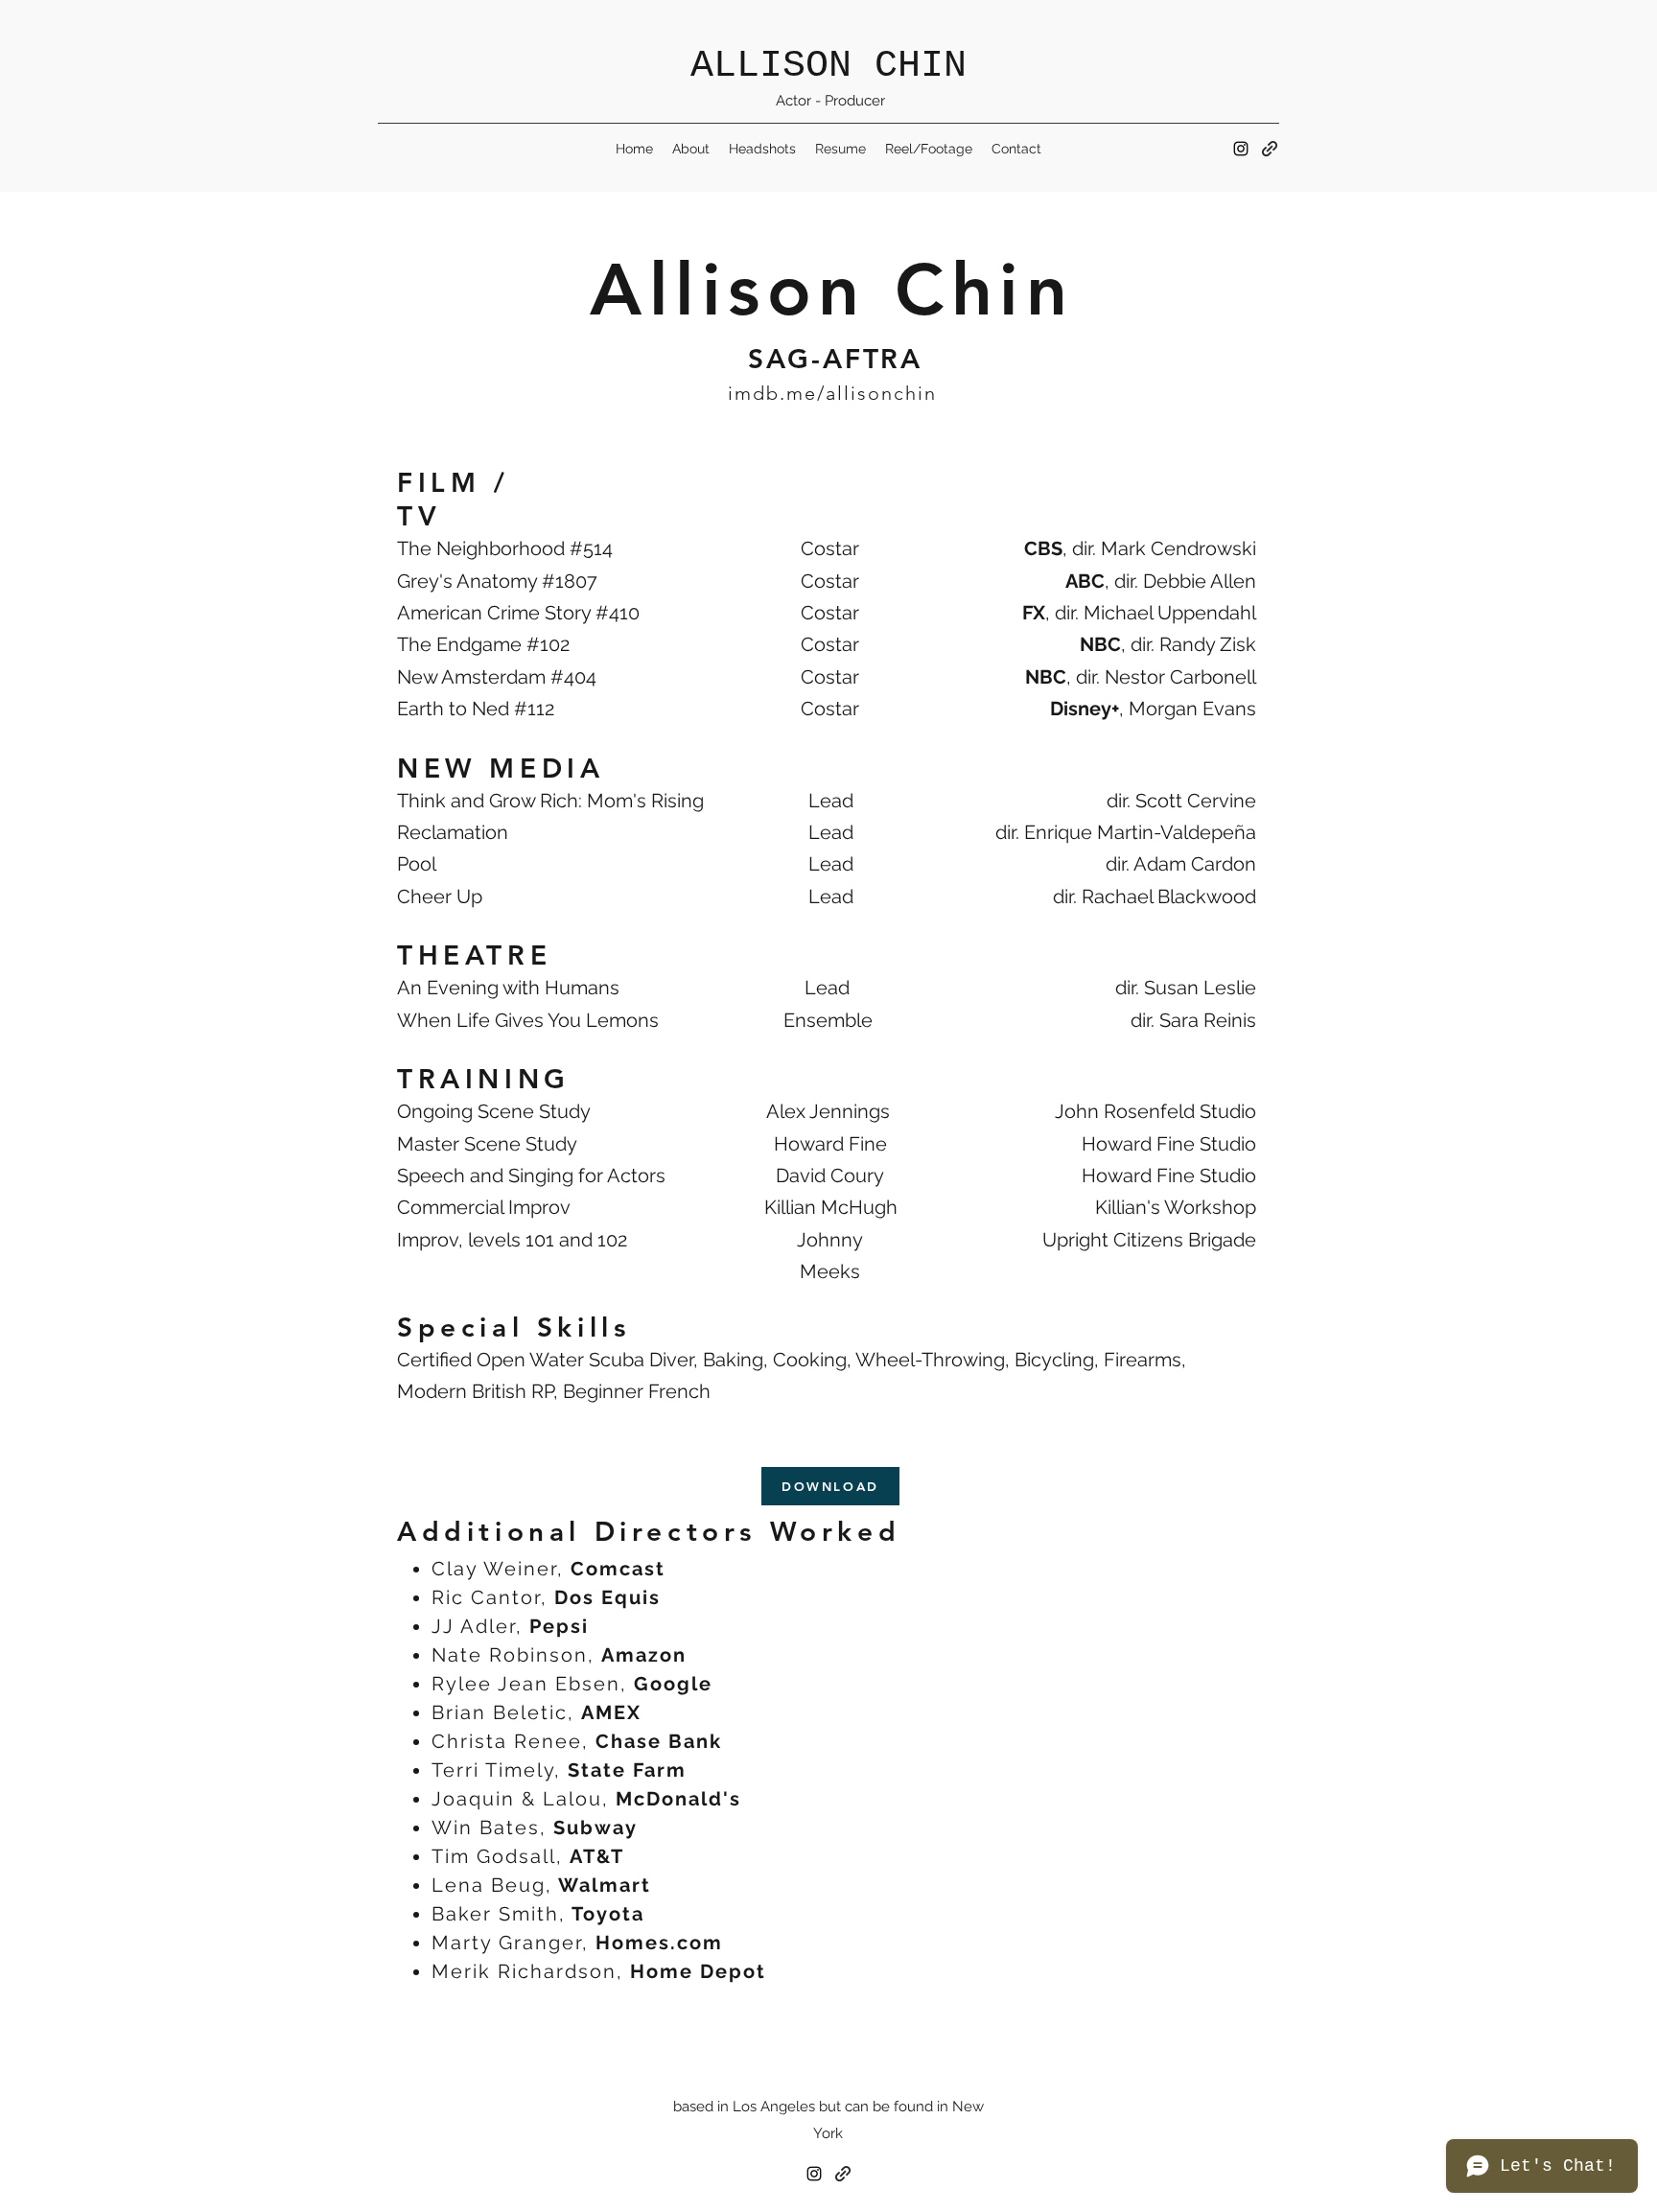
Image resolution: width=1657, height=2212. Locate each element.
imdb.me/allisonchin (832, 393)
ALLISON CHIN (828, 66)
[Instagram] (1241, 149)
